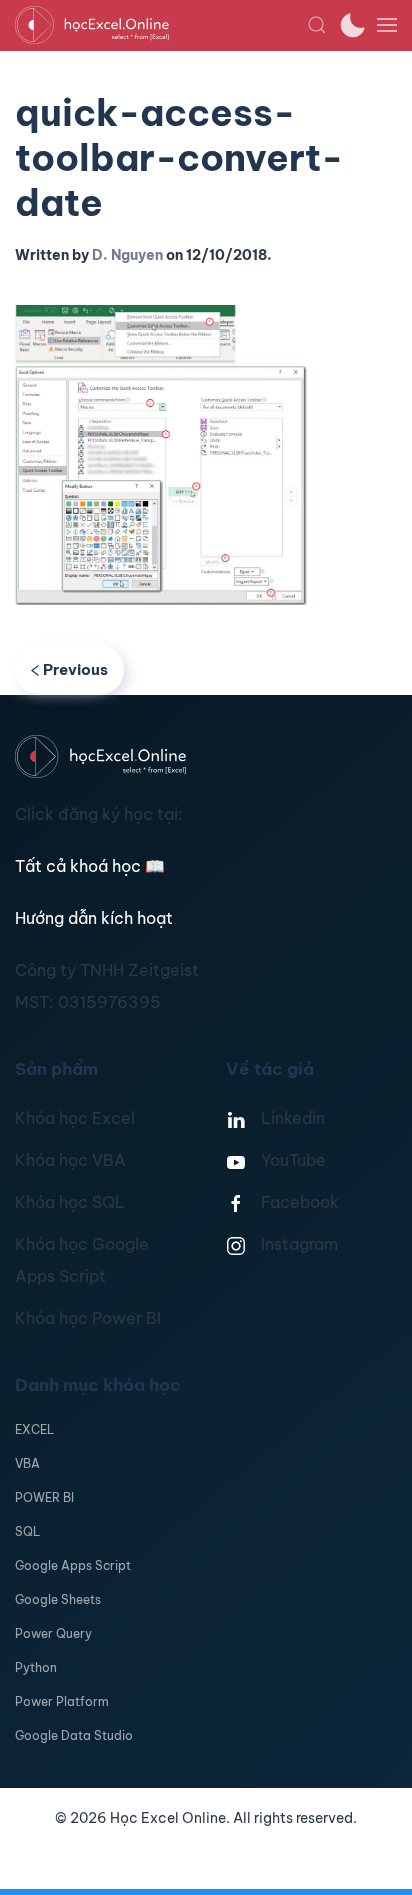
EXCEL (34, 1429)
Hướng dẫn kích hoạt (94, 918)
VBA (27, 1463)
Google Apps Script (73, 1565)
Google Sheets (58, 1599)
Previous (75, 669)
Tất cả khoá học (90, 866)
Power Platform (62, 1701)
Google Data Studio (74, 1735)
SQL (27, 1531)
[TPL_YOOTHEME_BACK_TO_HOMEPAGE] (161, 25)
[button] (317, 25)
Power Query (53, 1633)
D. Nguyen (127, 255)
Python (36, 1667)
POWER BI (44, 1497)
